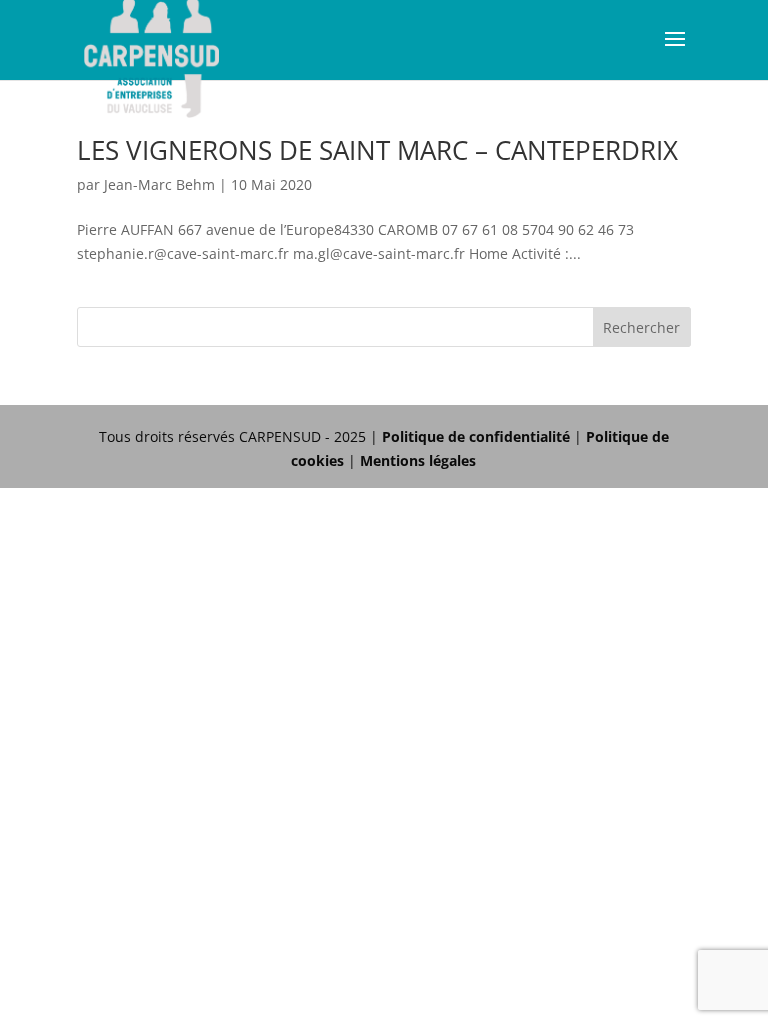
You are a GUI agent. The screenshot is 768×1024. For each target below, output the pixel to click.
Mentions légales (418, 460)
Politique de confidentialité (476, 436)
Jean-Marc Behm (159, 184)
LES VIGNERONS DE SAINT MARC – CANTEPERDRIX (377, 150)
